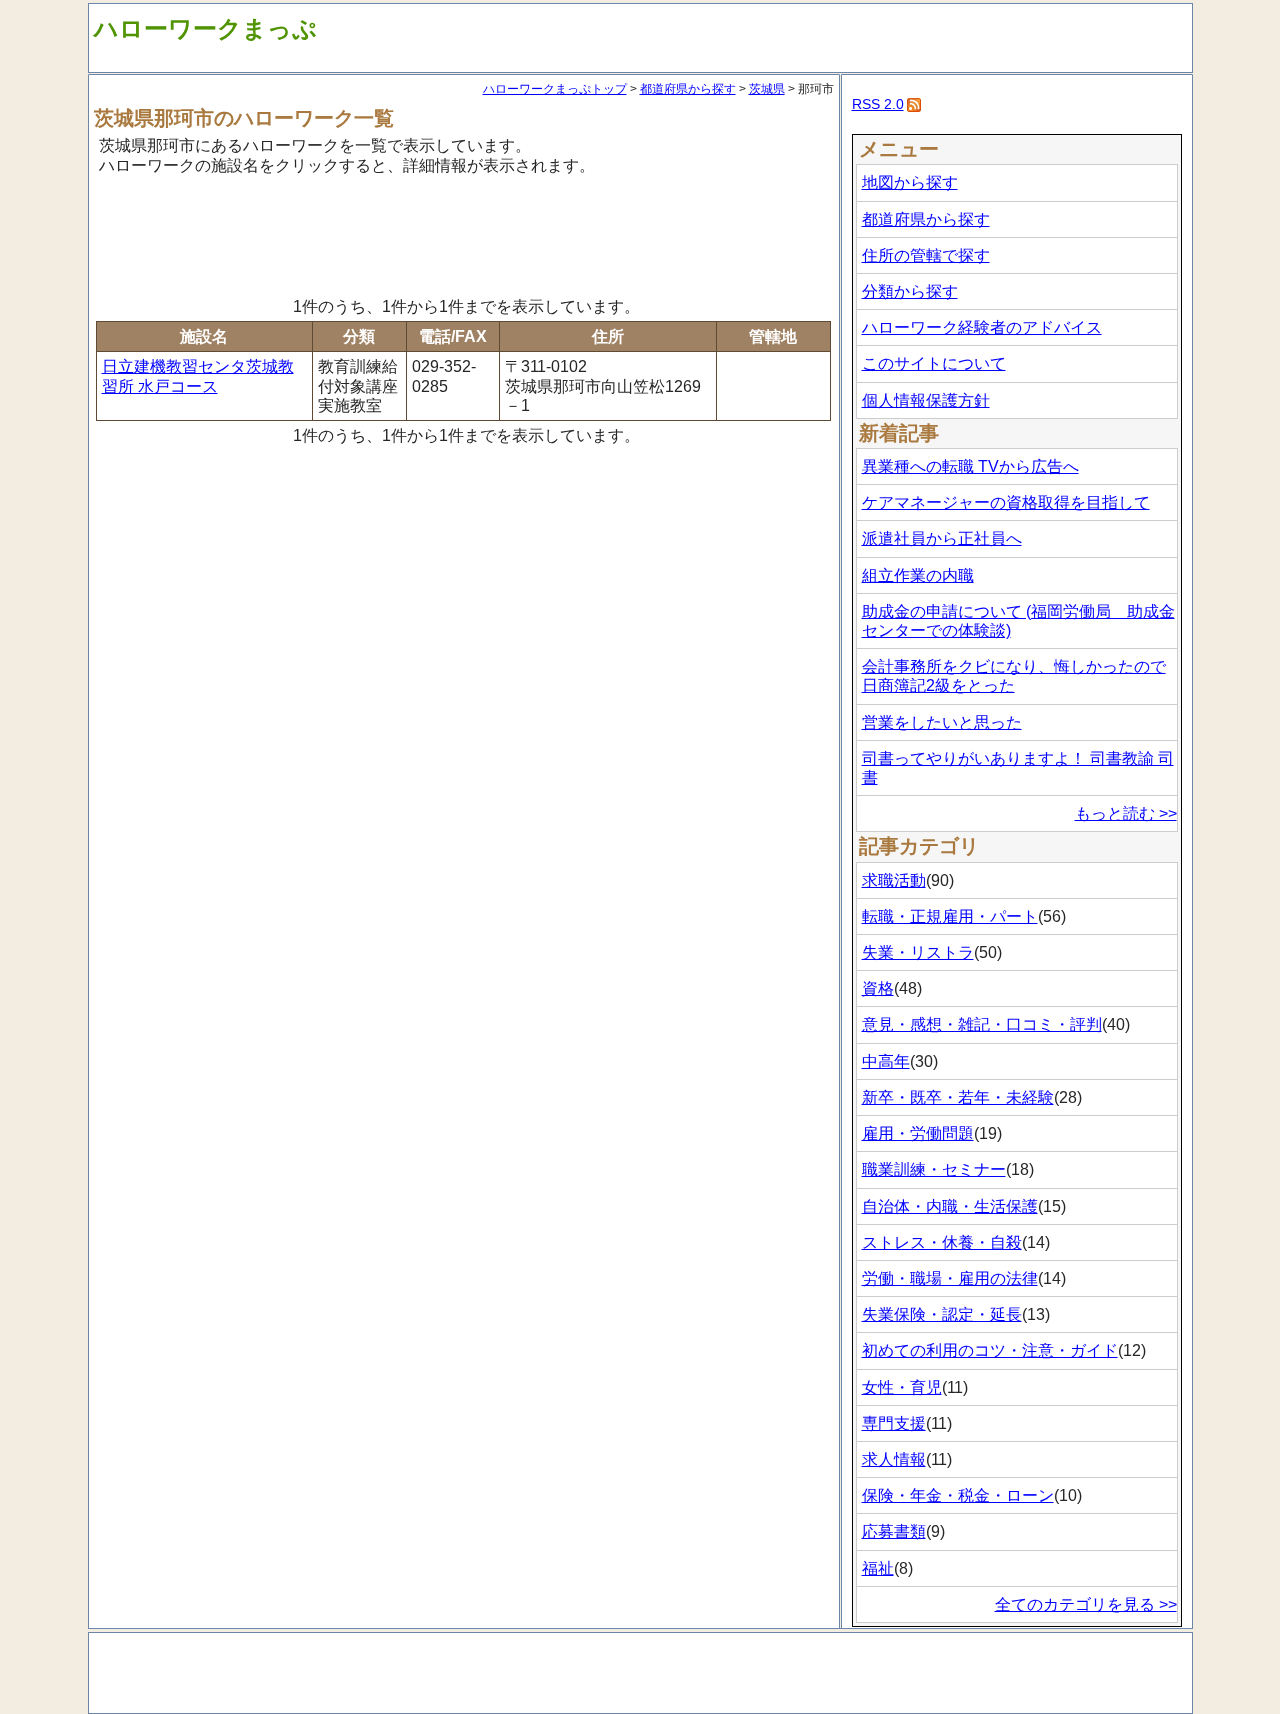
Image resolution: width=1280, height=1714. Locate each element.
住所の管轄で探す (926, 255)
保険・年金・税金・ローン (958, 1495)
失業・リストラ (918, 952)
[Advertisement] (464, 233)
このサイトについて (934, 363)
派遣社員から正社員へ (942, 538)
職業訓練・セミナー (934, 1169)
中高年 (886, 1061)
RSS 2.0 (878, 104)
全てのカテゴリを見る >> (1086, 1604)
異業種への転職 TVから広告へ (970, 466)
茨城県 (767, 89)
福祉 (878, 1568)
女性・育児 (902, 1387)
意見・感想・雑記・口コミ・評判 (982, 1024)
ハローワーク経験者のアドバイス (982, 327)
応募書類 (894, 1531)
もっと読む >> (1126, 813)
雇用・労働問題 (918, 1133)
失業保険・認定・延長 (942, 1314)
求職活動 (894, 880)
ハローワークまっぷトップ (555, 89)
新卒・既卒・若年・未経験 (958, 1097)
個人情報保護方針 (926, 400)
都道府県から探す (688, 89)
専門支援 (894, 1423)
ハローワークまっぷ (205, 28)
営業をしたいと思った (942, 722)
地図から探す (910, 182)
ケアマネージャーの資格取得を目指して (1006, 502)
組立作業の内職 (918, 575)
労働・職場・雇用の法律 (950, 1278)
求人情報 (894, 1459)
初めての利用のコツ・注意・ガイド (990, 1350)
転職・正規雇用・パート (950, 916)
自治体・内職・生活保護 (950, 1206)
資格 (878, 988)
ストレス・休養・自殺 (942, 1242)
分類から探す (910, 291)
